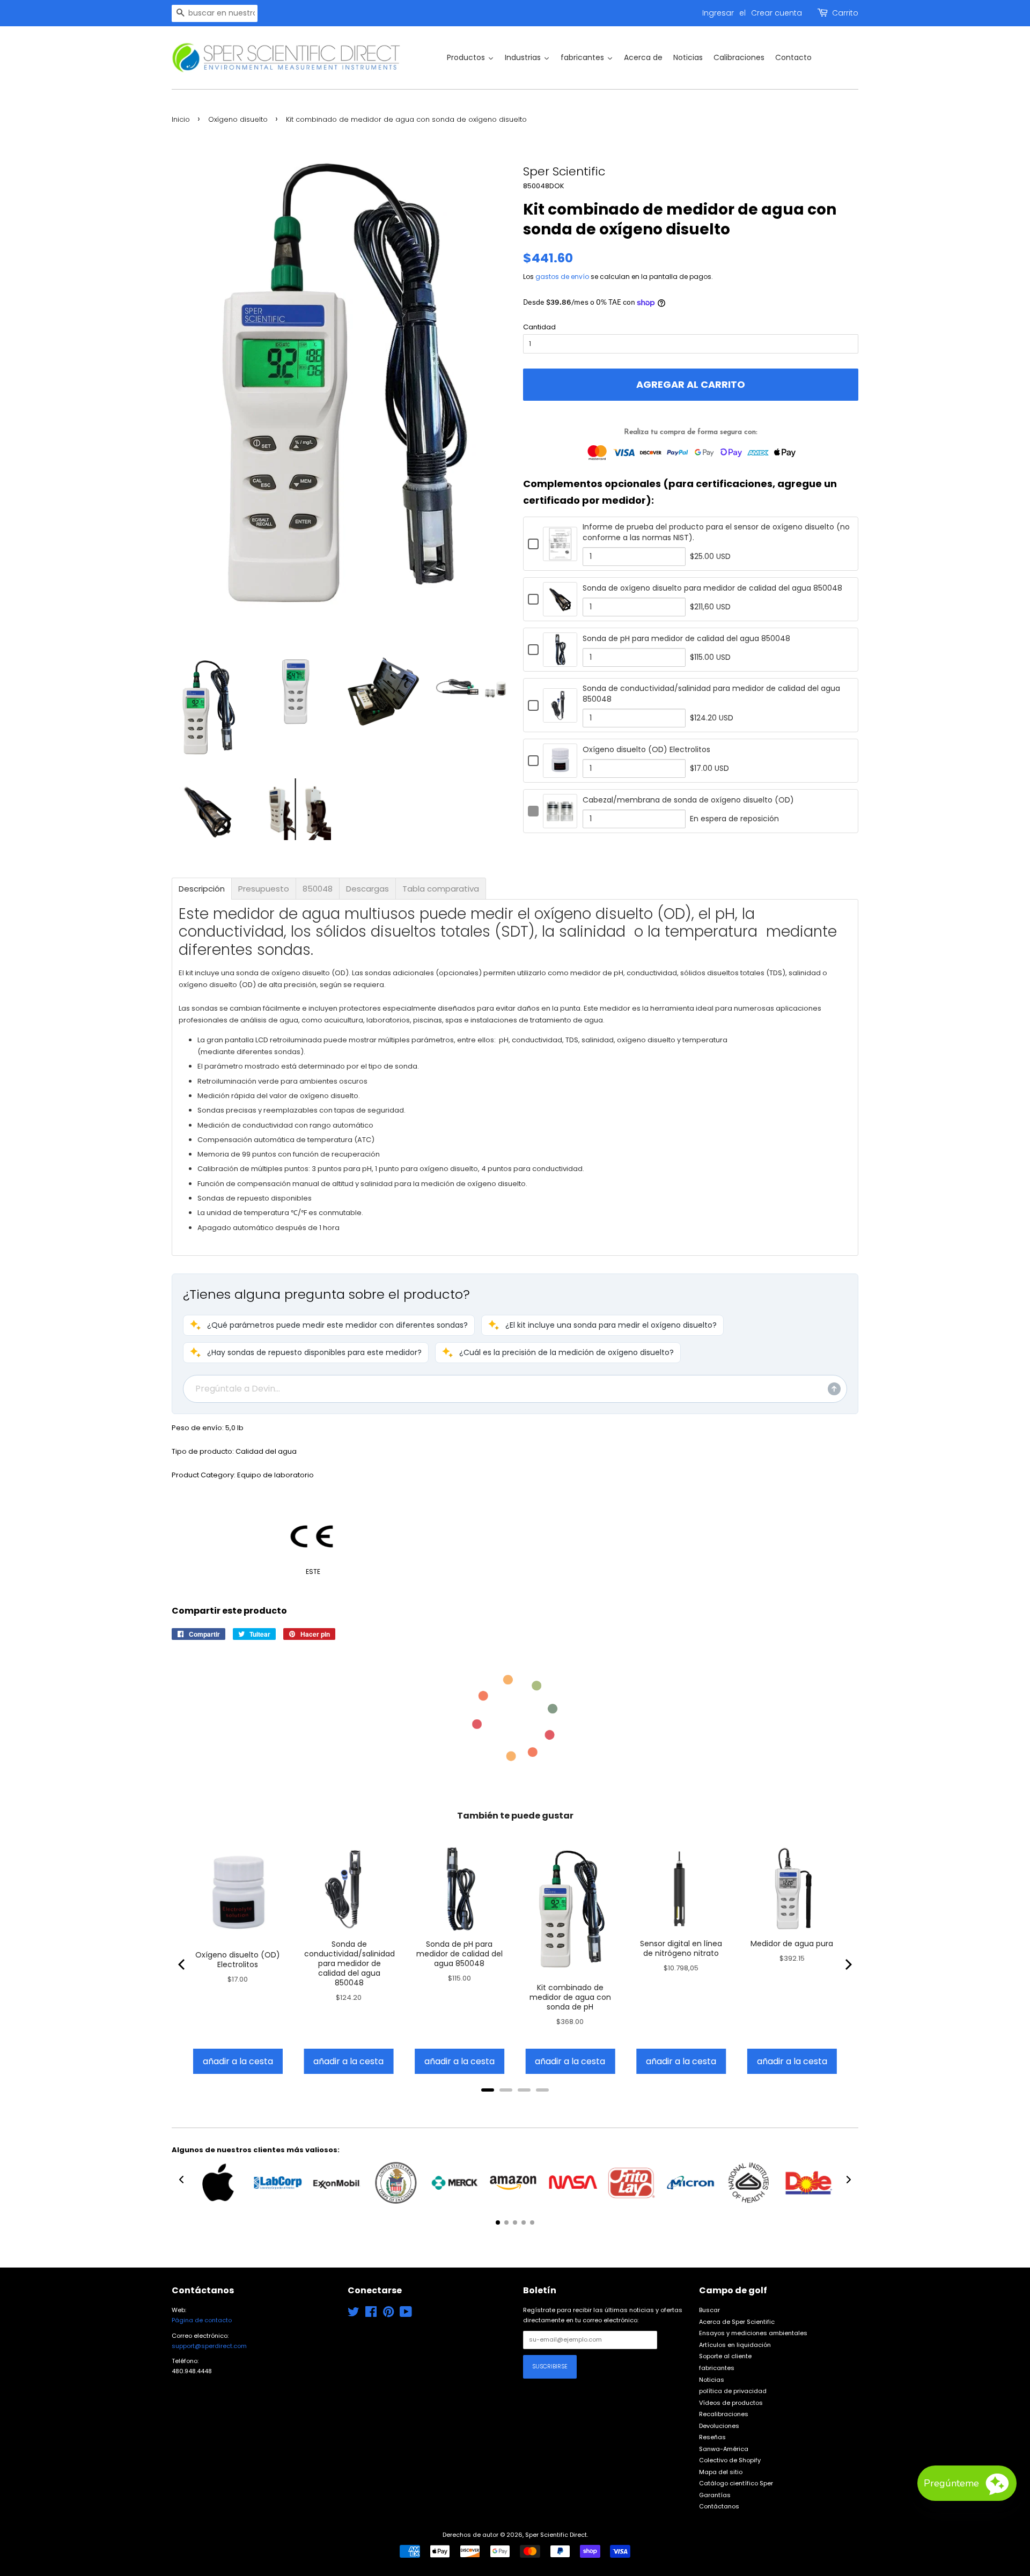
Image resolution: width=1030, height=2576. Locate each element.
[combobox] (215, 13)
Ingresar (718, 13)
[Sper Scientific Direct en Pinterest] (388, 2314)
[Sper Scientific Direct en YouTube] (406, 2314)
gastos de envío (562, 277)
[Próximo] (848, 1964)
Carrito (845, 13)
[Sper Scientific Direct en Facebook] (371, 2314)
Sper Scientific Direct (556, 2535)
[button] (329, 1325)
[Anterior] (182, 1964)
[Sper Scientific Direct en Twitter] (354, 2314)
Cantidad (539, 327)
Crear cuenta (777, 13)
